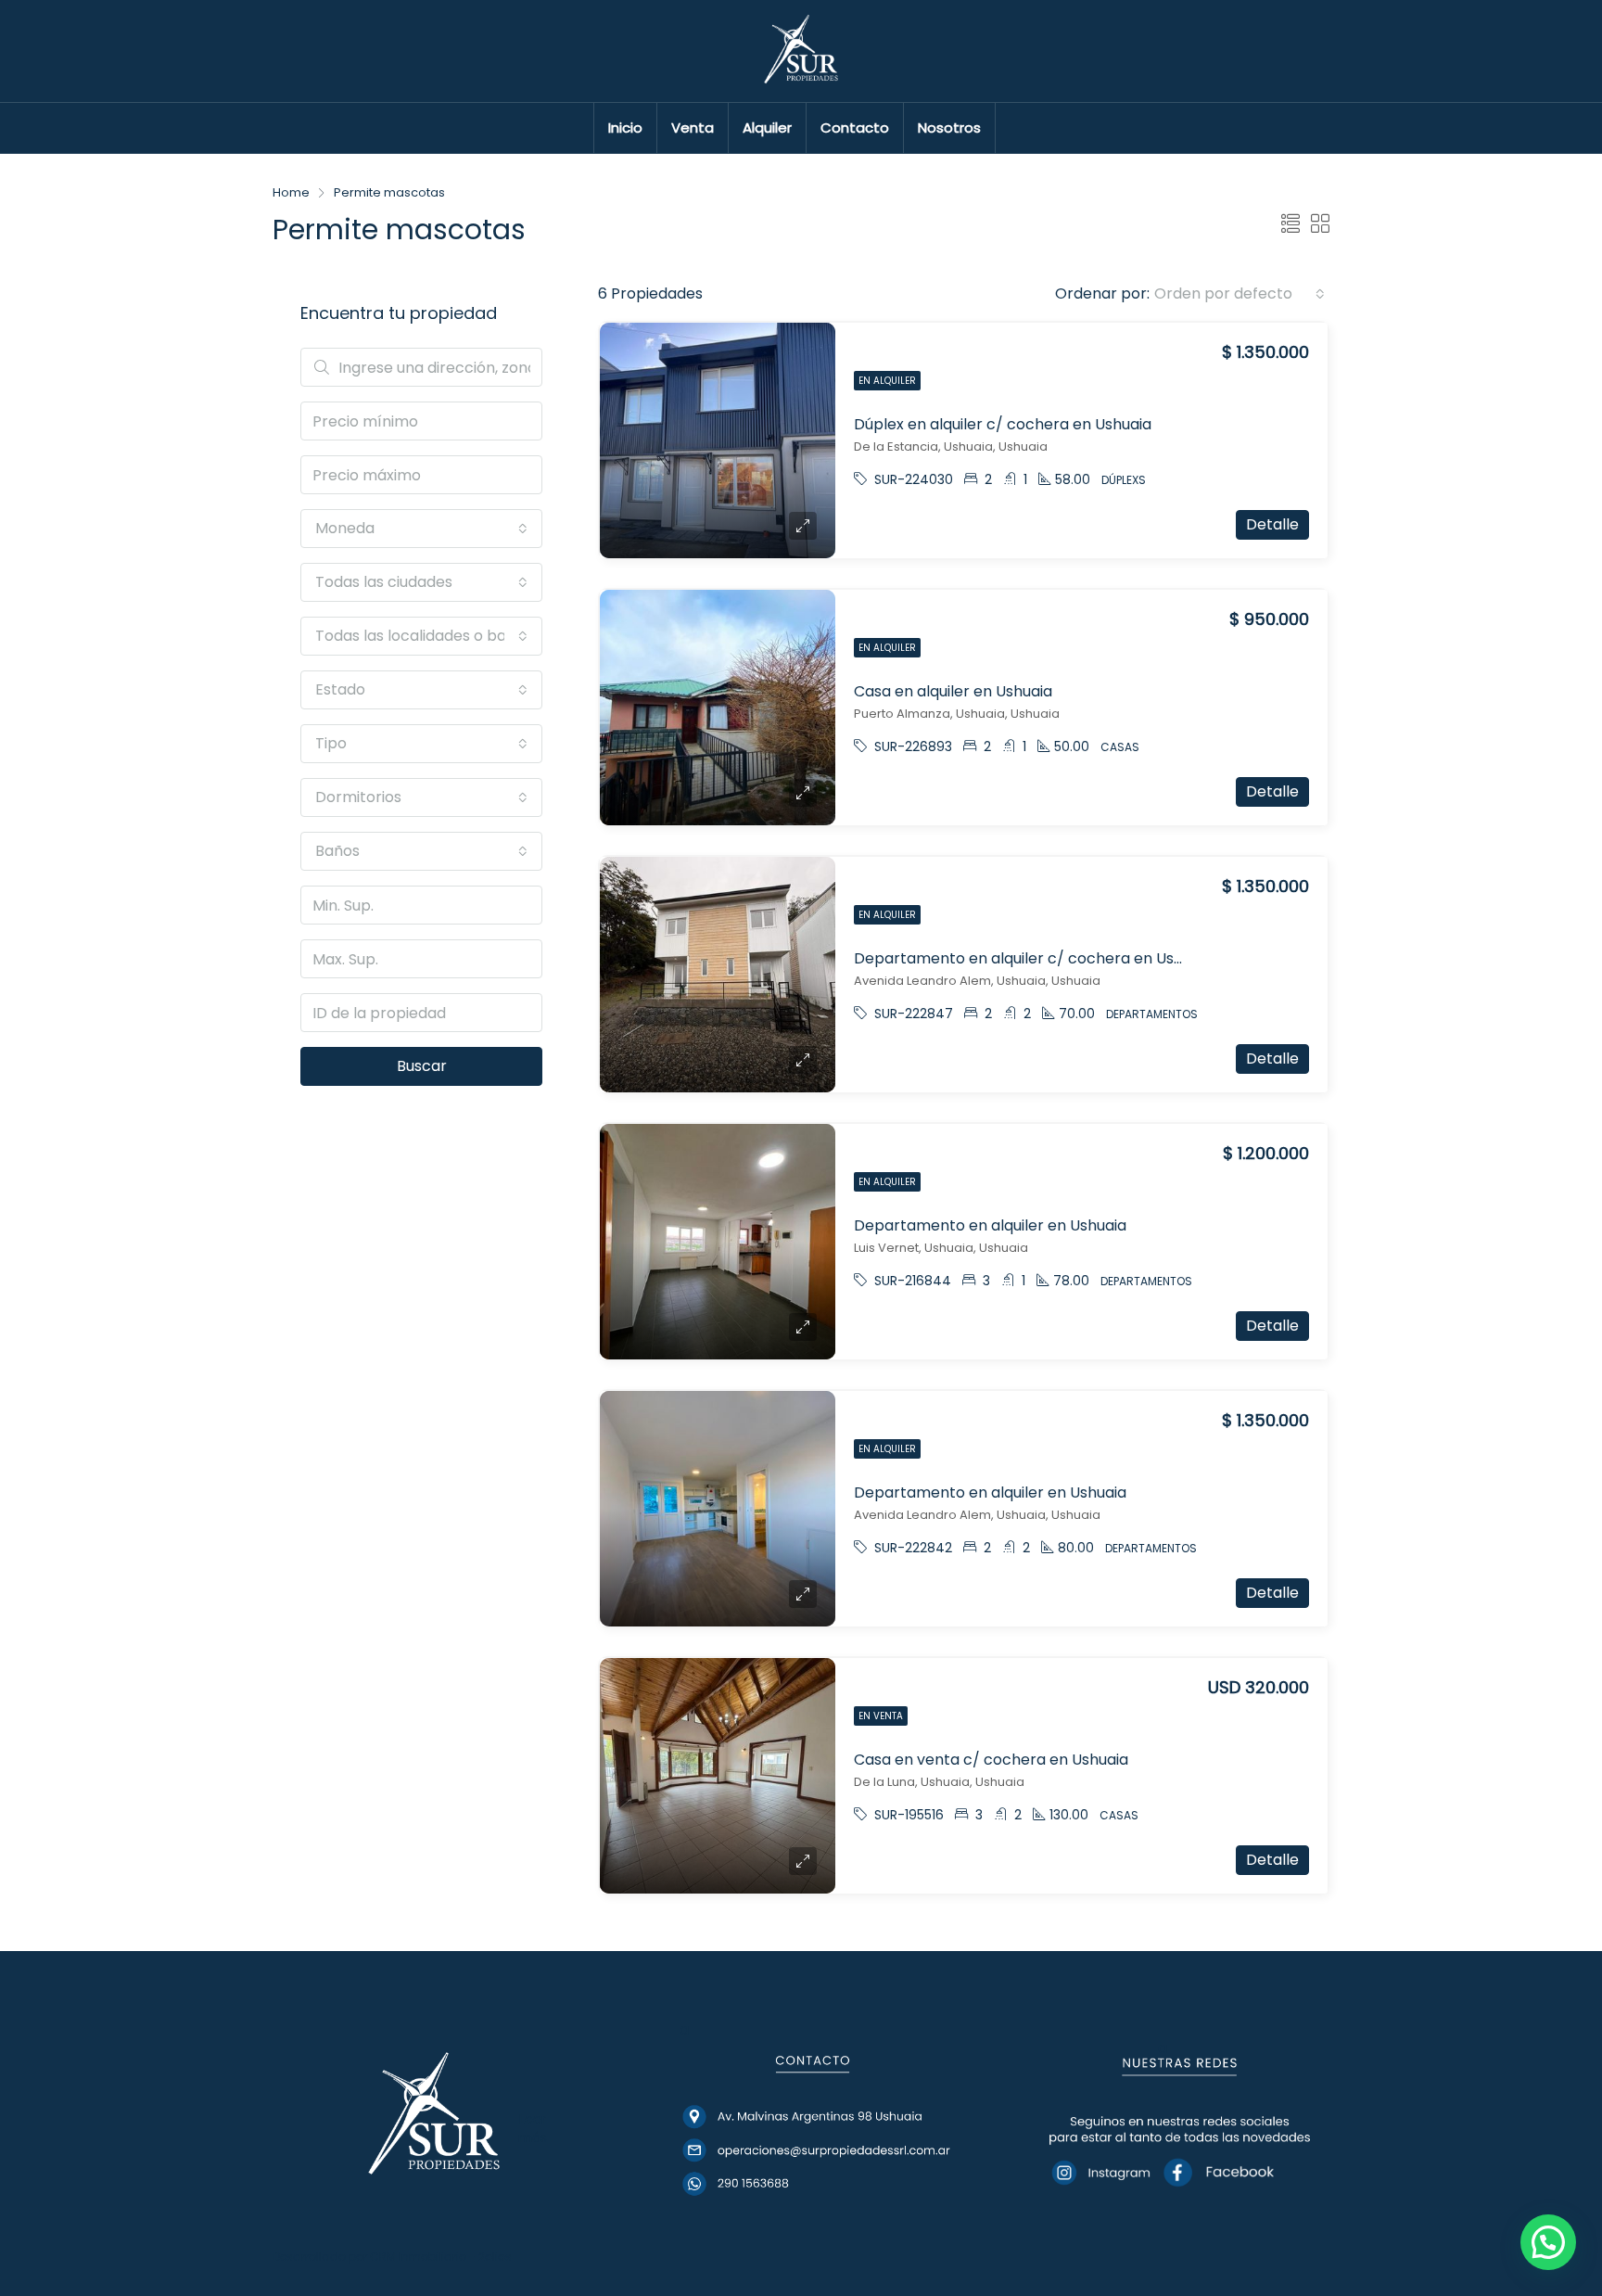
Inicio (625, 128)
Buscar (422, 1066)
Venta (693, 128)
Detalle (1272, 524)
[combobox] (1240, 294)
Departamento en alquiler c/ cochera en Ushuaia (1033, 958)
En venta (881, 1716)
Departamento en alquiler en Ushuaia (990, 1225)
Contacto (855, 128)
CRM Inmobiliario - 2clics (441, 2257)
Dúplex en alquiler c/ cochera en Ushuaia (1003, 424)
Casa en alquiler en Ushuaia (953, 691)
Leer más (533, 2128)
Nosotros (949, 128)
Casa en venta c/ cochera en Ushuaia (991, 1760)
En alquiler (887, 381)
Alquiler (767, 128)
